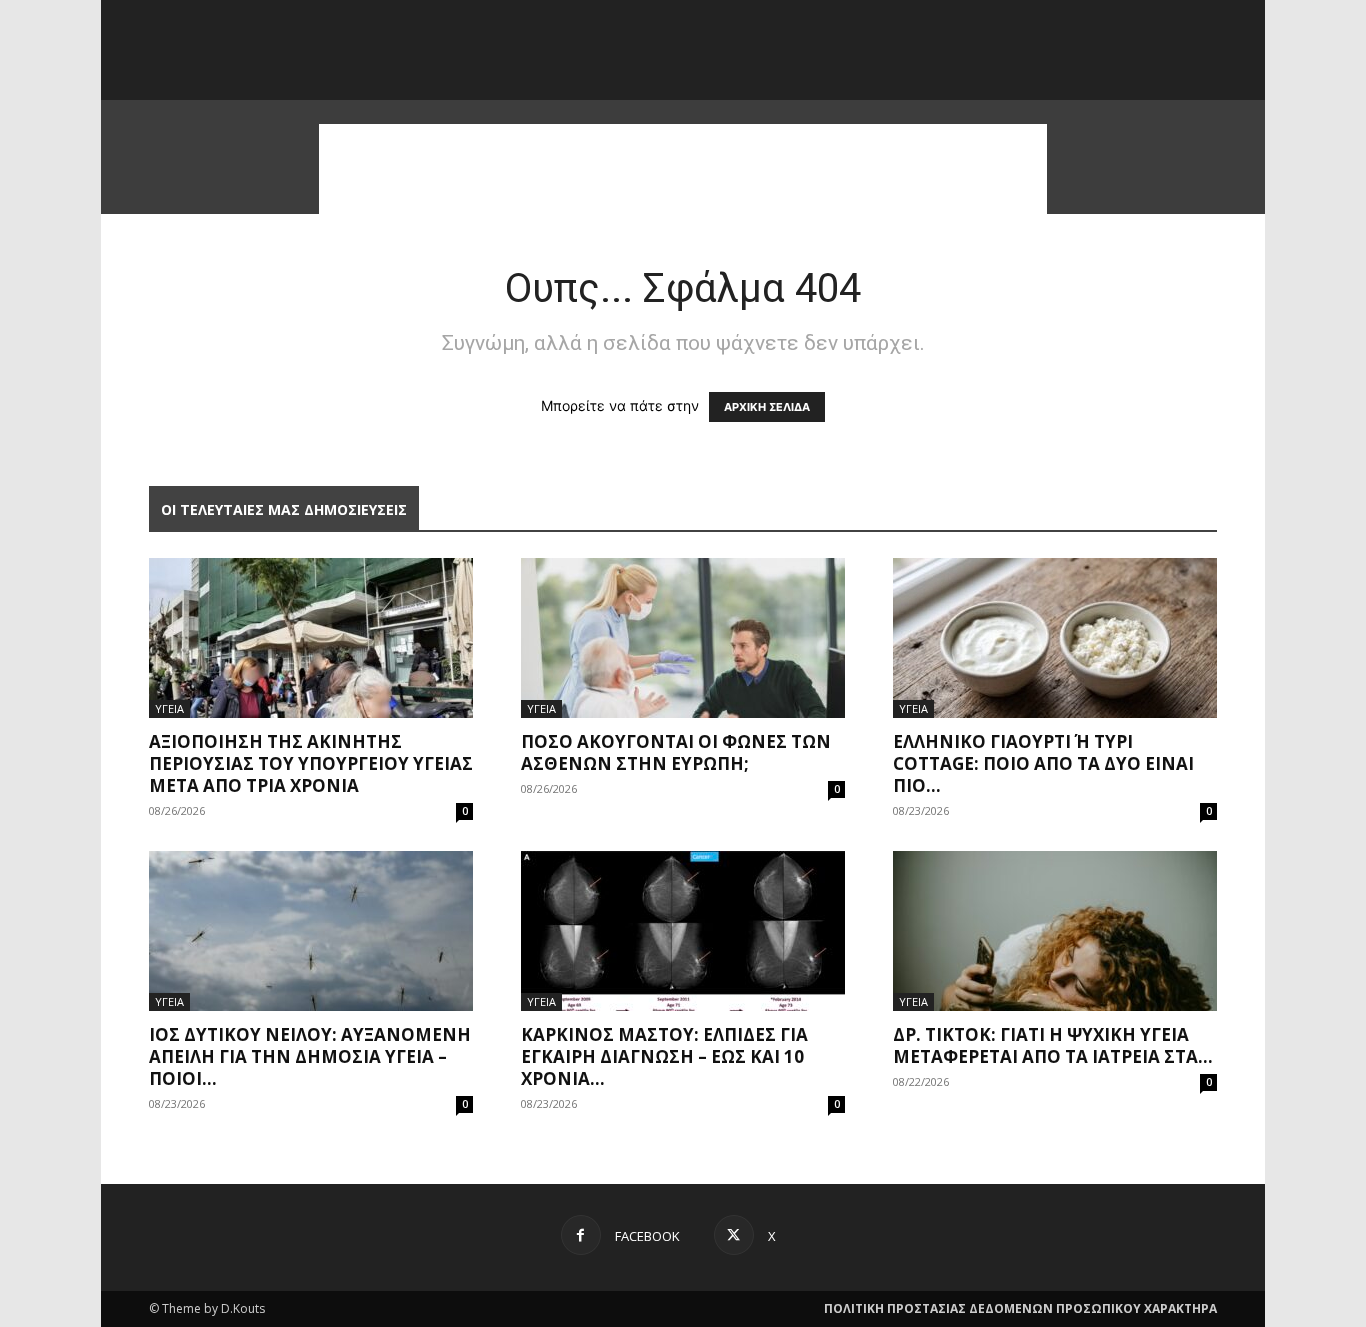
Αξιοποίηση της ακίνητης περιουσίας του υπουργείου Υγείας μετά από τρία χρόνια (311, 763)
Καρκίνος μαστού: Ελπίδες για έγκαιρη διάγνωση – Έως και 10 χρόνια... (664, 1056)
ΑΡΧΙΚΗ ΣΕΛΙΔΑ (767, 407)
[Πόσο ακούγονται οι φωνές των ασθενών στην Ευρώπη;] (683, 638)
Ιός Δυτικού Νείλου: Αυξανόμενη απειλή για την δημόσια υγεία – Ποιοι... (310, 1056)
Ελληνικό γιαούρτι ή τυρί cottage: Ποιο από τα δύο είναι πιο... (1043, 763)
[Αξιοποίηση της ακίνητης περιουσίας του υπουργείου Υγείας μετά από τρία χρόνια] (311, 638)
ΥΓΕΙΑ (169, 708)
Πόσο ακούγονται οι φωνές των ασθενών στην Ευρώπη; (676, 752)
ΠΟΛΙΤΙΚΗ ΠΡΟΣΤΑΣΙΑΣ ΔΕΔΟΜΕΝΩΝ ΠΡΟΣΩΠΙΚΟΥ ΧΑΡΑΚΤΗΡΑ (1020, 1308)
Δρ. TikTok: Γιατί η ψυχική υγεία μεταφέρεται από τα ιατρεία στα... (1053, 1045)
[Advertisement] (683, 169)
